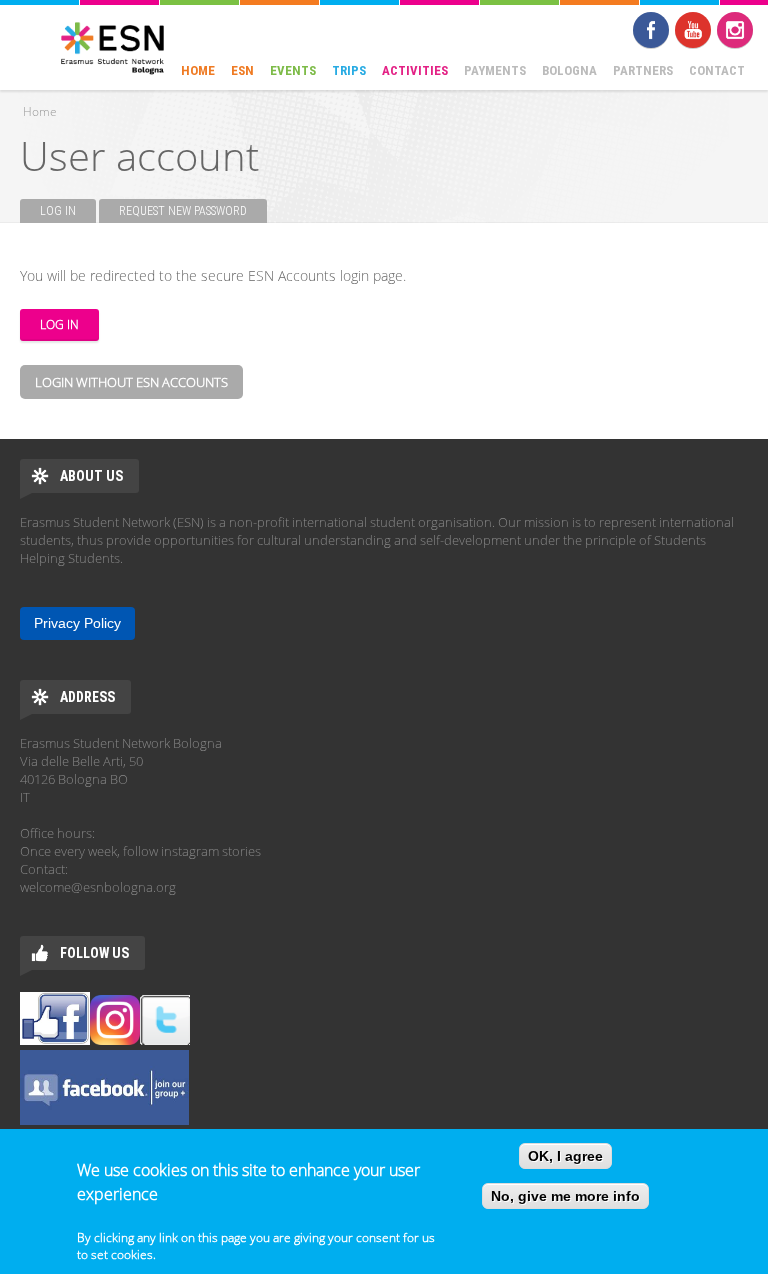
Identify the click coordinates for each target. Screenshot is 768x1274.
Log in (68, 211)
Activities (415, 70)
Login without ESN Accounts (131, 382)
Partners (643, 70)
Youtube (693, 30)
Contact (717, 70)
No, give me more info (565, 1196)
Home (198, 70)
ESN (242, 70)
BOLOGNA (569, 70)
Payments (495, 70)
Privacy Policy (77, 623)
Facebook (651, 30)
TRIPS (349, 70)
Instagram (735, 30)
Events (293, 70)
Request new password (183, 211)
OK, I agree (565, 1156)
